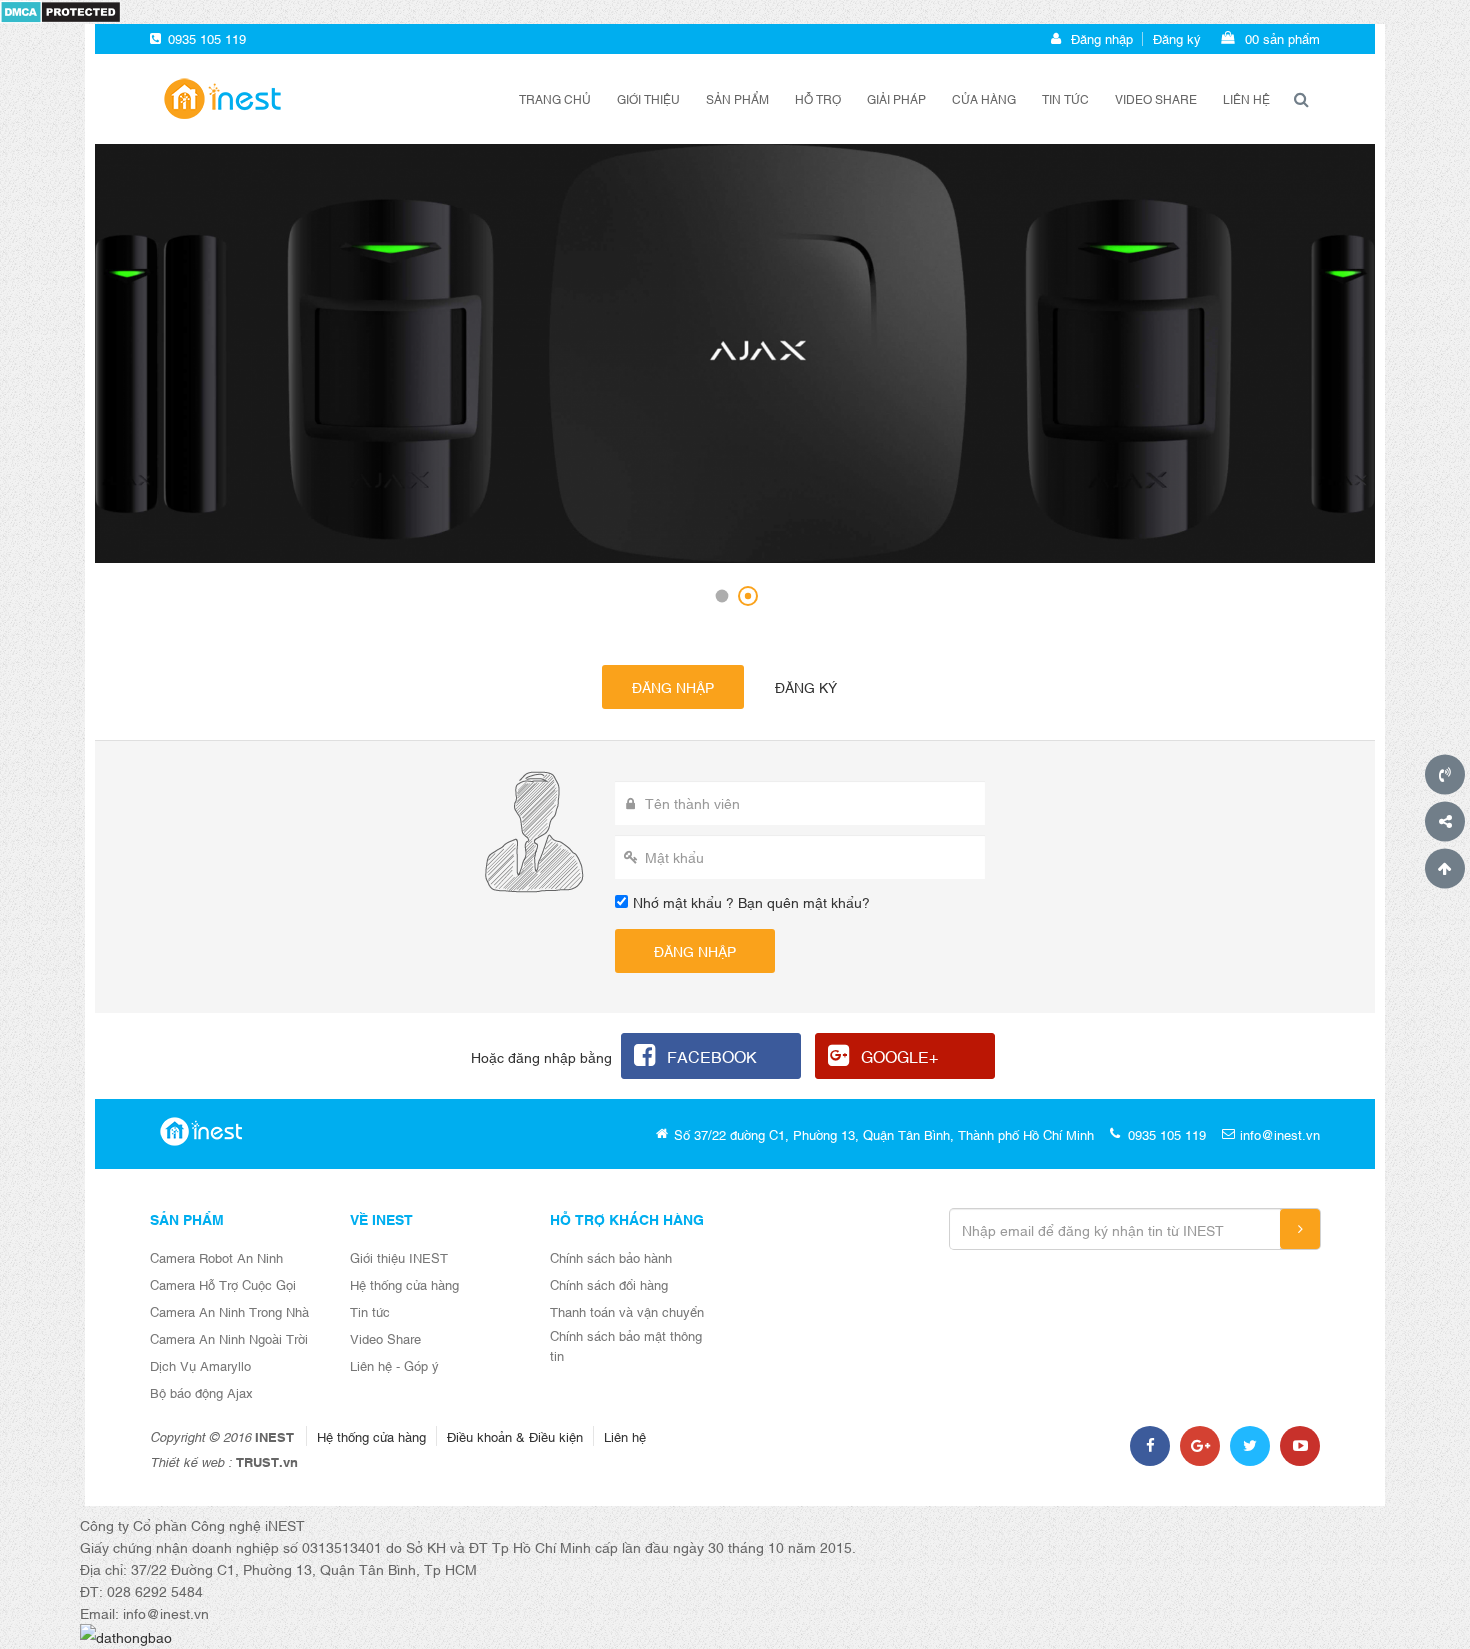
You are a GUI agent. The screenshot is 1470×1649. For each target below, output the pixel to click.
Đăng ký (1177, 38)
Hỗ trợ (818, 99)
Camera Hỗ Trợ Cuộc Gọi (223, 1284)
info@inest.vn (1280, 1134)
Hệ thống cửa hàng (404, 1284)
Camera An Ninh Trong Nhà (229, 1311)
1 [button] (722, 596)
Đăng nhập (1102, 38)
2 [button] (748, 596)
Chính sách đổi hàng (609, 1284)
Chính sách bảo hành (611, 1257)
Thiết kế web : (191, 1461)
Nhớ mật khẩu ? (683, 901)
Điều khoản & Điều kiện (515, 1436)
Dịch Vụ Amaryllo (200, 1365)
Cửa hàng (984, 99)
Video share (1156, 99)
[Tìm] (1301, 99)
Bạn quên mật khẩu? (804, 901)
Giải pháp (896, 99)
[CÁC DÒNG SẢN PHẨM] (220, 96)
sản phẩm (1282, 38)
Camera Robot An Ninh (216, 1257)
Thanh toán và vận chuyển (627, 1311)
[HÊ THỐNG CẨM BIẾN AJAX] (735, 353)
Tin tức (1065, 99)
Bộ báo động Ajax (201, 1392)
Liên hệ (1246, 99)
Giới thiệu (648, 99)
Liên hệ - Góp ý (394, 1365)
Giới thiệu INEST (399, 1257)
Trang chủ (555, 99)
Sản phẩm (737, 99)
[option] (735, 353)
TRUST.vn (267, 1461)
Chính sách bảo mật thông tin (626, 1345)
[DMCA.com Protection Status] (60, 9)
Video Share (385, 1338)
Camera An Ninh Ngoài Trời (229, 1338)
